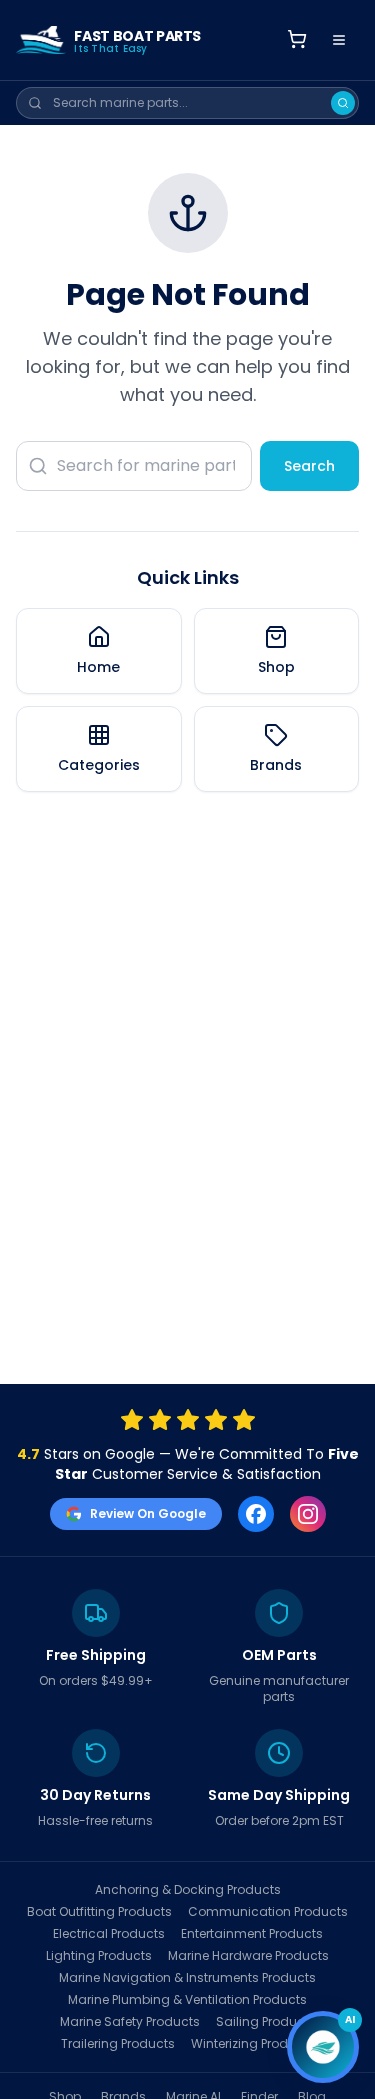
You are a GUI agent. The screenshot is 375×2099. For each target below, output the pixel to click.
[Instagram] (308, 1514)
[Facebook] (256, 1514)
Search (309, 466)
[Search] (343, 103)
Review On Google (148, 1513)
